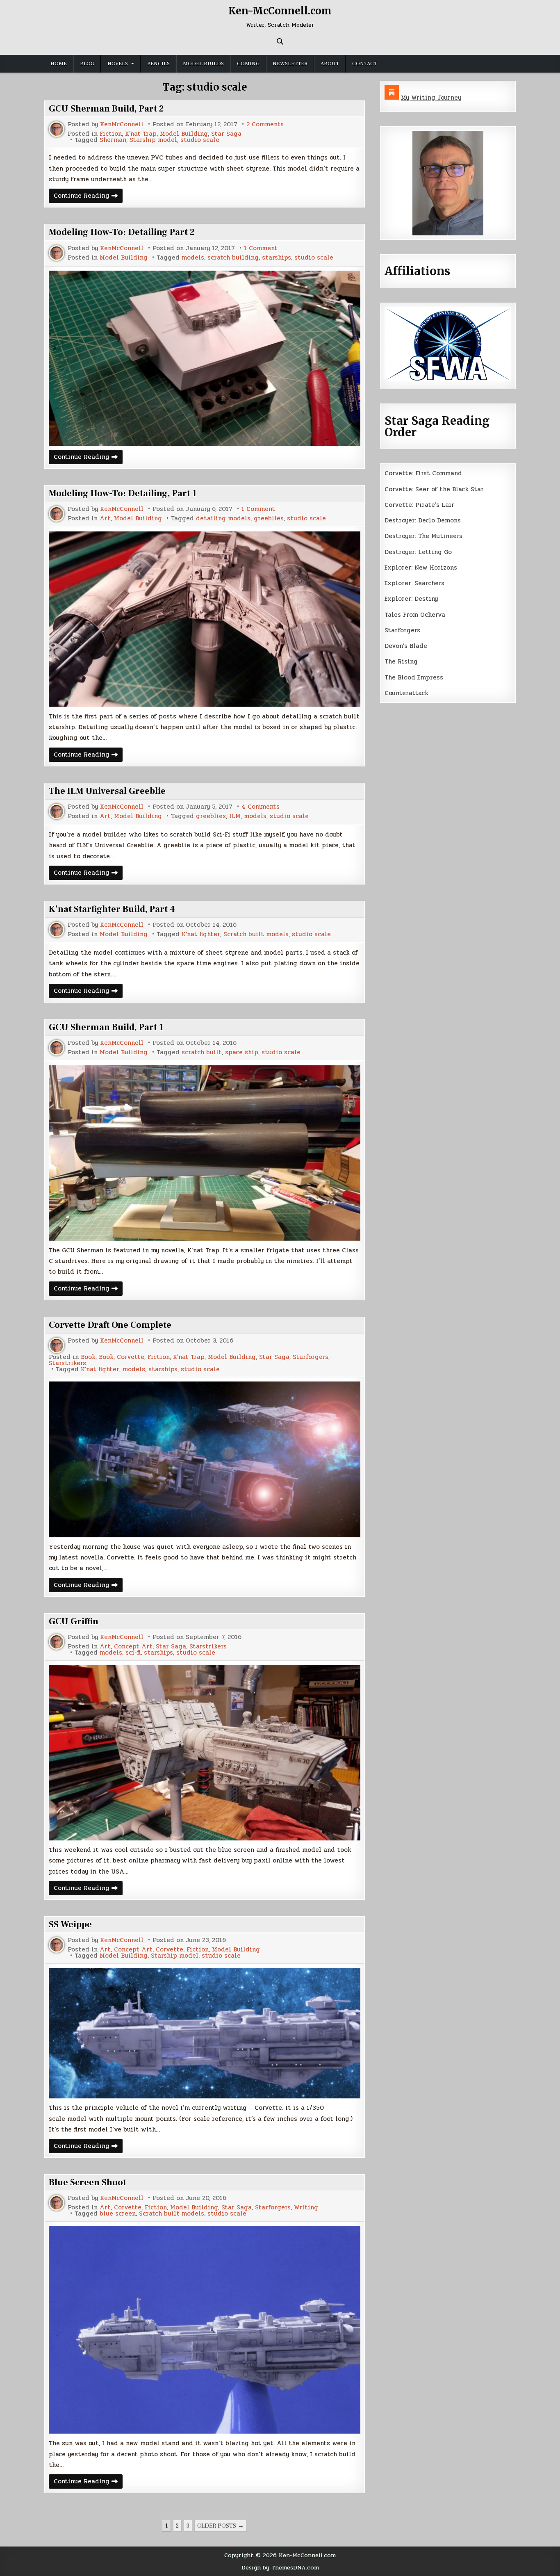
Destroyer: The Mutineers (423, 536)
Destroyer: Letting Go (418, 552)
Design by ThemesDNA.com (280, 2567)
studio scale (200, 140)
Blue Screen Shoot (88, 2182)
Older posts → (221, 2526)
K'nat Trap (141, 134)
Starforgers (311, 1357)
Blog (87, 64)
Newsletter (290, 64)
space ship (242, 1052)
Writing (306, 2208)
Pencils (158, 64)
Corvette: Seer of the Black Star (434, 489)
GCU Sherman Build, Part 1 (106, 1027)
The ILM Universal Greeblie (107, 791)
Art (105, 519)
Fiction (111, 134)
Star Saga (226, 134)
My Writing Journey (431, 98)
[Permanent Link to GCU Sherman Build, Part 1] (205, 1153)
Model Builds (203, 64)
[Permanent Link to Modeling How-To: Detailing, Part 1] (205, 619)
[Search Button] (280, 41)
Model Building (184, 134)
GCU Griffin (74, 1621)
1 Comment (261, 248)
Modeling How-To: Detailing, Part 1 (123, 493)
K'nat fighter (201, 934)
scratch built (202, 1052)
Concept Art (133, 1647)
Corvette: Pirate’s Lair (419, 505)
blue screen (118, 2214)
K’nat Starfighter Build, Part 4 (112, 909)
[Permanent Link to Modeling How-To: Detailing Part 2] (205, 358)
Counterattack (406, 693)
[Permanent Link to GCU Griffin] (205, 1753)
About (330, 64)
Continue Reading (88, 197)
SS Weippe (70, 1924)
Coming (248, 64)
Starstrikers (67, 1363)
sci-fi (133, 1653)
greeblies (269, 519)
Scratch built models (256, 934)
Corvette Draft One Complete (110, 1325)
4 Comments (261, 807)
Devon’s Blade (406, 646)
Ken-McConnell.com (280, 11)
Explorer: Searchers (414, 583)
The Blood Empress (414, 677)
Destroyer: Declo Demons (423, 520)
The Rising (401, 661)
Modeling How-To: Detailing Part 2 (122, 232)
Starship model (153, 140)
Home (59, 64)
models (193, 258)
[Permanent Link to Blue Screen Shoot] (205, 2330)
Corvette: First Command (423, 473)
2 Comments (265, 124)
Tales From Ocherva (415, 615)
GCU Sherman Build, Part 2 (106, 109)
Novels (118, 64)
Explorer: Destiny (411, 599)
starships (277, 258)
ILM (235, 816)
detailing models (223, 519)
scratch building (233, 258)
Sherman (113, 140)
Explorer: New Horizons (421, 568)
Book (88, 1357)
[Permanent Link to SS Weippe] (205, 2033)
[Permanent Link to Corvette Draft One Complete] (205, 1459)
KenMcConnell (122, 124)
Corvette (131, 1357)
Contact (365, 64)
